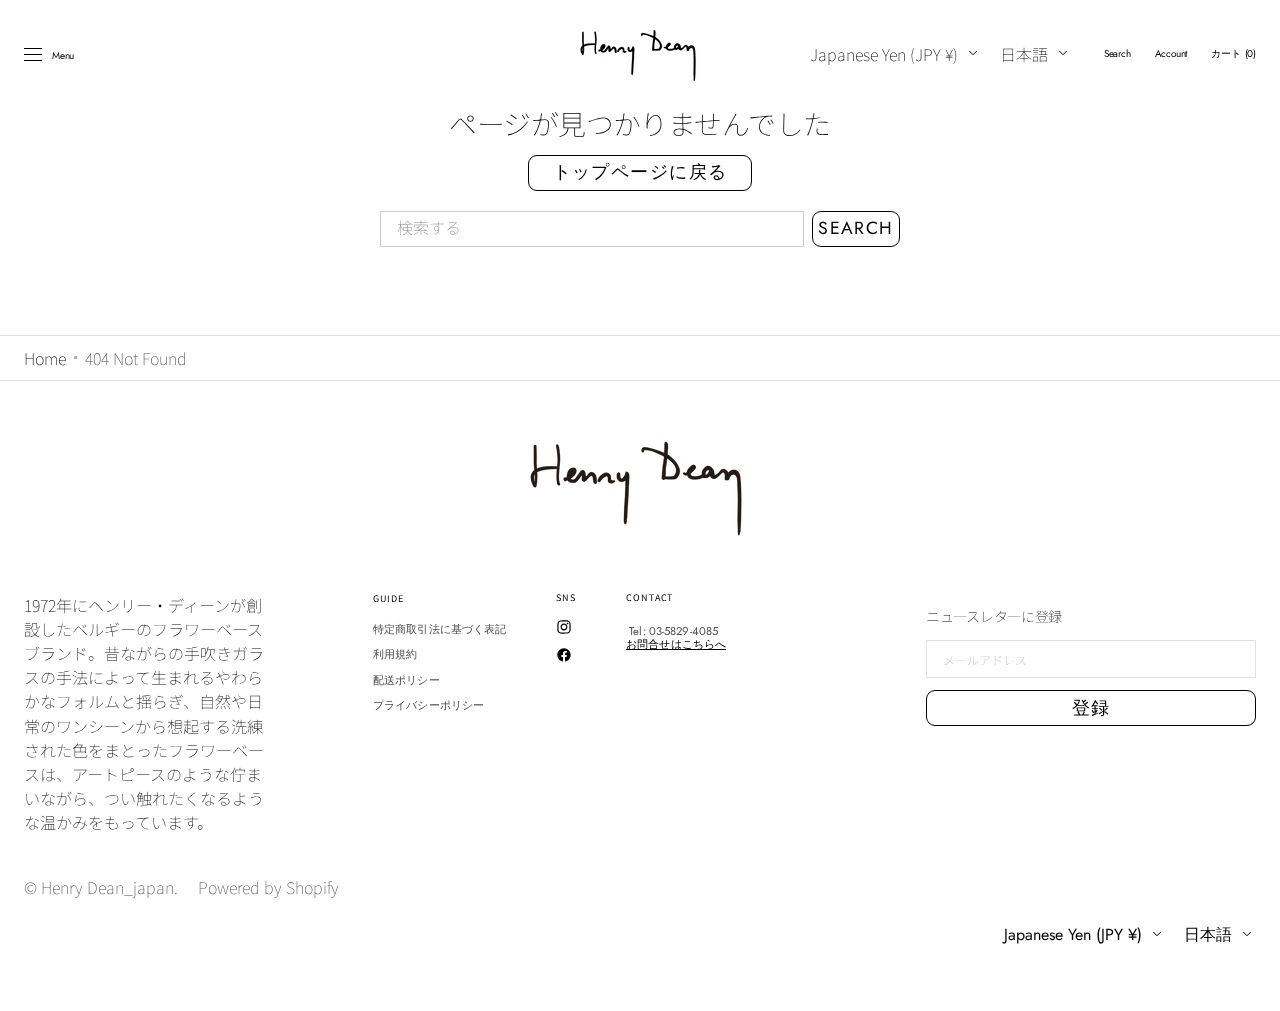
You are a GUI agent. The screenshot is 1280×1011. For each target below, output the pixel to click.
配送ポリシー (406, 680)
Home (45, 358)
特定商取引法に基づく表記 (439, 630)
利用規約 (395, 654)
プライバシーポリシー (428, 705)
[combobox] (592, 229)
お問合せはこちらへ (676, 644)
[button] (1117, 54)
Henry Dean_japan (107, 887)
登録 (1091, 708)
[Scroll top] (1250, 981)
